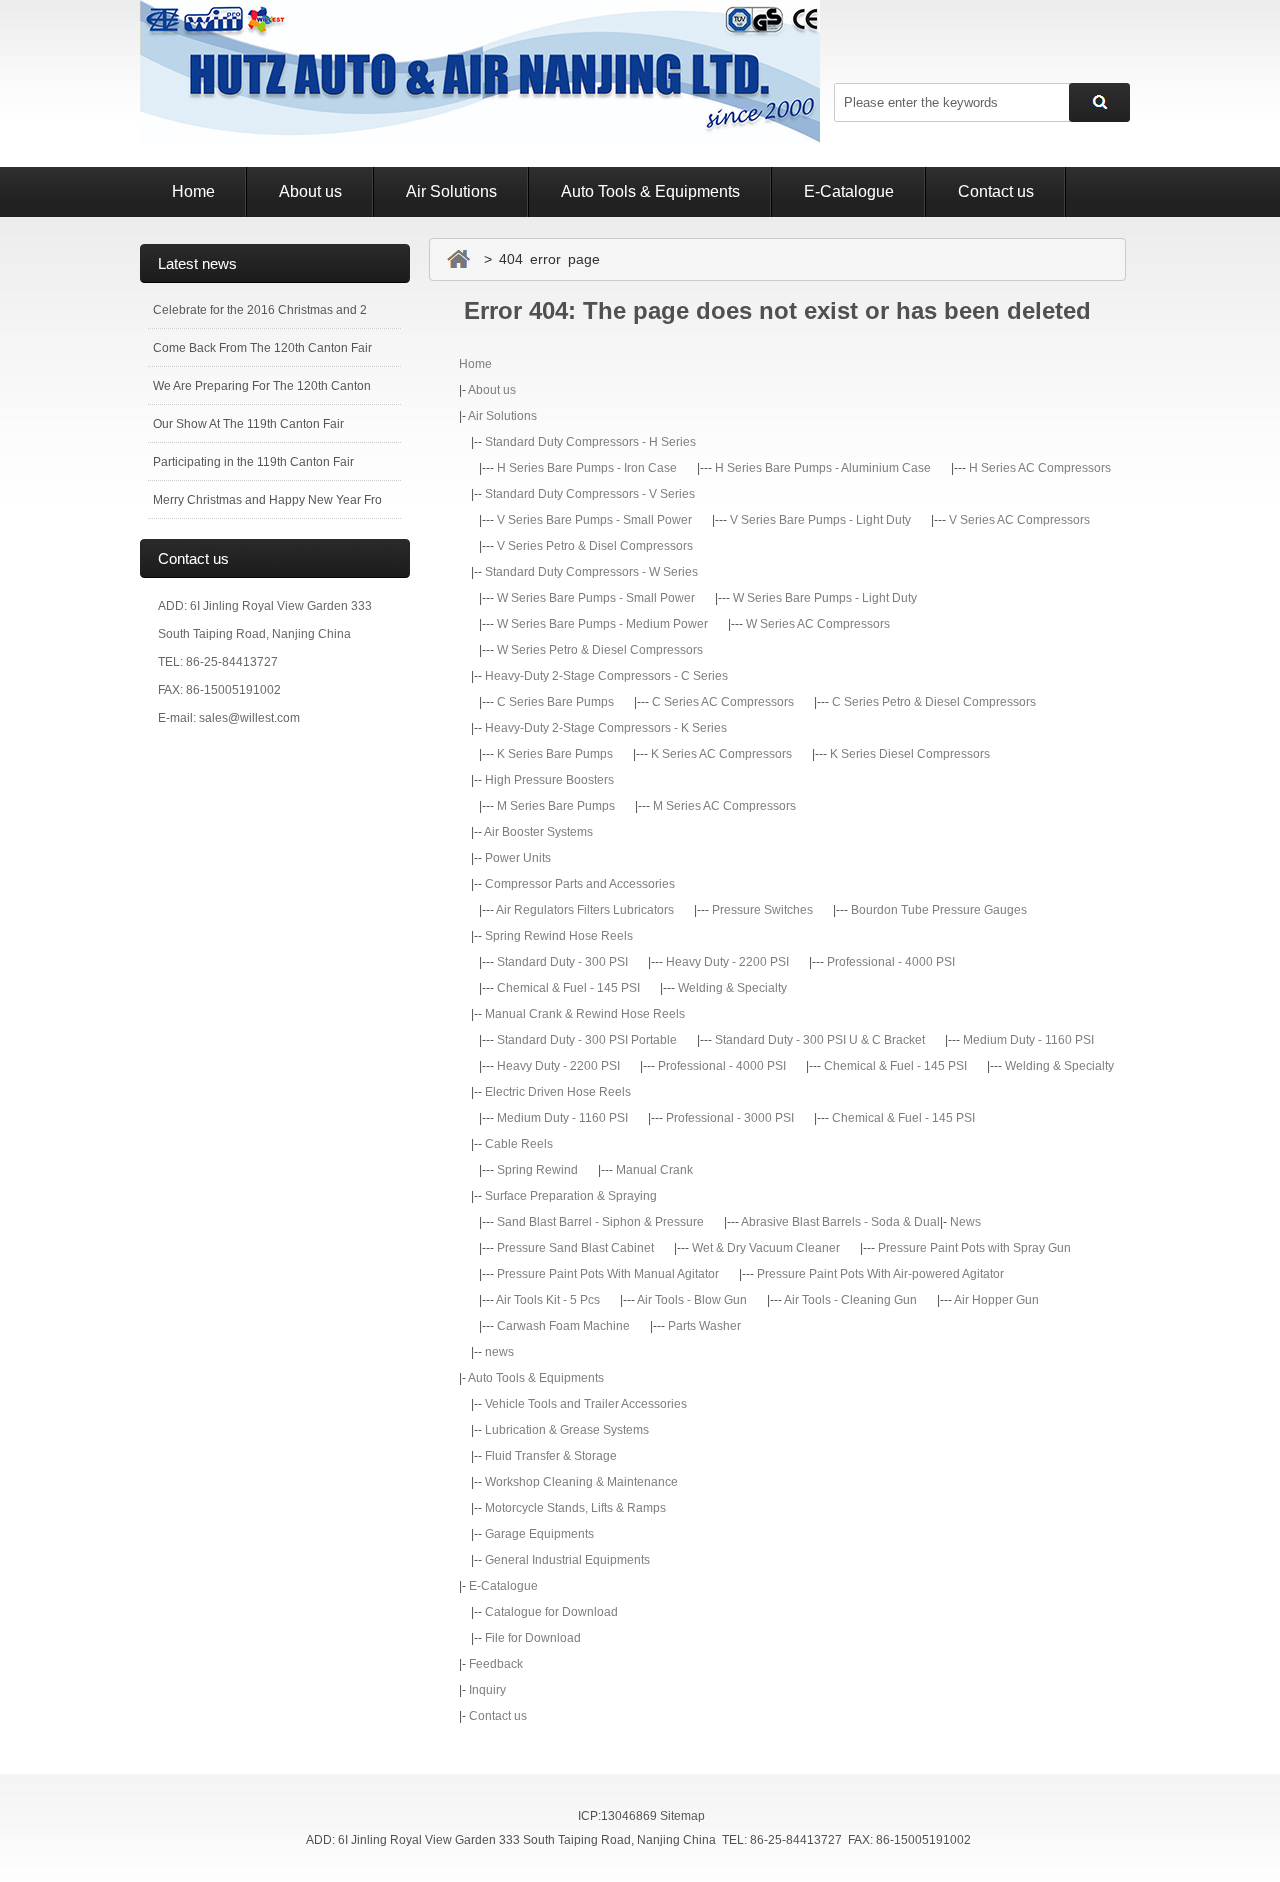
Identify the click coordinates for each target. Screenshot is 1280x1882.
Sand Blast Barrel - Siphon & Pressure (600, 1222)
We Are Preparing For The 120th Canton (262, 386)
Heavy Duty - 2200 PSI (727, 962)
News (965, 1222)
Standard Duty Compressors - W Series (591, 572)
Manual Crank (654, 1170)
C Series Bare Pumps (555, 702)
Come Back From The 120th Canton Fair (262, 348)
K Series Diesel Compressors (910, 754)
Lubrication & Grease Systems (567, 1430)
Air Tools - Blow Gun (692, 1300)
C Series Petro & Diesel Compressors (934, 702)
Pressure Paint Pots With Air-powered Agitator (880, 1274)
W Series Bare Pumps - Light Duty (825, 598)
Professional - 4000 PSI (891, 962)
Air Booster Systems (538, 832)
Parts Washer (704, 1326)
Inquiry (487, 1690)
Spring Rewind (537, 1170)
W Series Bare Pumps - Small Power (596, 598)
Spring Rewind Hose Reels (559, 936)
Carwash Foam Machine (563, 1326)
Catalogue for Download (551, 1612)
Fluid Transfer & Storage (551, 1456)
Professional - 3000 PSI (730, 1118)
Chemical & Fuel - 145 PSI (568, 988)
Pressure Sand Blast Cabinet (575, 1248)
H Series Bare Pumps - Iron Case (587, 468)
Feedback (496, 1664)
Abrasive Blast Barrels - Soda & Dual (840, 1222)
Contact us (996, 191)
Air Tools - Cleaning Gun (850, 1300)
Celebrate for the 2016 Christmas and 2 (260, 310)
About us (310, 191)
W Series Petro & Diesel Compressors (600, 650)
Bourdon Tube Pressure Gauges (939, 910)
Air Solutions (451, 191)
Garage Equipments (539, 1534)
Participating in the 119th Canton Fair (253, 462)
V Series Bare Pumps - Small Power (594, 520)
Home (193, 191)
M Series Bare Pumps (556, 806)
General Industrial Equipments (567, 1560)
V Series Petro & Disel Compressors (595, 546)
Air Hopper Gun (996, 1300)
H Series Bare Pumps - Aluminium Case (823, 468)
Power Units (518, 858)
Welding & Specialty (732, 988)
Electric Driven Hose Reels (558, 1092)
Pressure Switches (762, 910)
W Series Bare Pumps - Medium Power (602, 624)
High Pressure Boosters (549, 780)
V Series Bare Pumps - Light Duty (820, 520)
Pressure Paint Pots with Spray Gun (974, 1248)
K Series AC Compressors (721, 754)
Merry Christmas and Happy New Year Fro (267, 500)
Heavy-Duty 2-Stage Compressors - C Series (606, 676)
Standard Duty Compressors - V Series (590, 494)
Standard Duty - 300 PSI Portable (587, 1040)
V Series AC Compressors (1019, 520)
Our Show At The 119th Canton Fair (248, 424)
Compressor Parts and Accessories (580, 884)
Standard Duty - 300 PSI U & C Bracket (820, 1040)
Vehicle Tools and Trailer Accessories (586, 1404)
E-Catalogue (849, 191)
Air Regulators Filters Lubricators (585, 910)
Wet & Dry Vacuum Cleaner (766, 1248)
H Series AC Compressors (1040, 468)
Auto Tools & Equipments (650, 191)
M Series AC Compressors (724, 806)
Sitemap (682, 1816)
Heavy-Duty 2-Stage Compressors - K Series (606, 728)
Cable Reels (519, 1144)
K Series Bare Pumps (555, 754)
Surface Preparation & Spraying (571, 1196)
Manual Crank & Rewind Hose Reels (585, 1014)
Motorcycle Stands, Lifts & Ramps (575, 1508)
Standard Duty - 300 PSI (562, 962)
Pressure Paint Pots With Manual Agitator (608, 1274)
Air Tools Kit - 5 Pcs (548, 1300)
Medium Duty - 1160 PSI (1028, 1040)
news (499, 1352)
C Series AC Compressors (723, 702)
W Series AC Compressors (818, 624)
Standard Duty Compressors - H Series (590, 442)
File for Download (533, 1638)
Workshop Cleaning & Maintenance (581, 1482)
